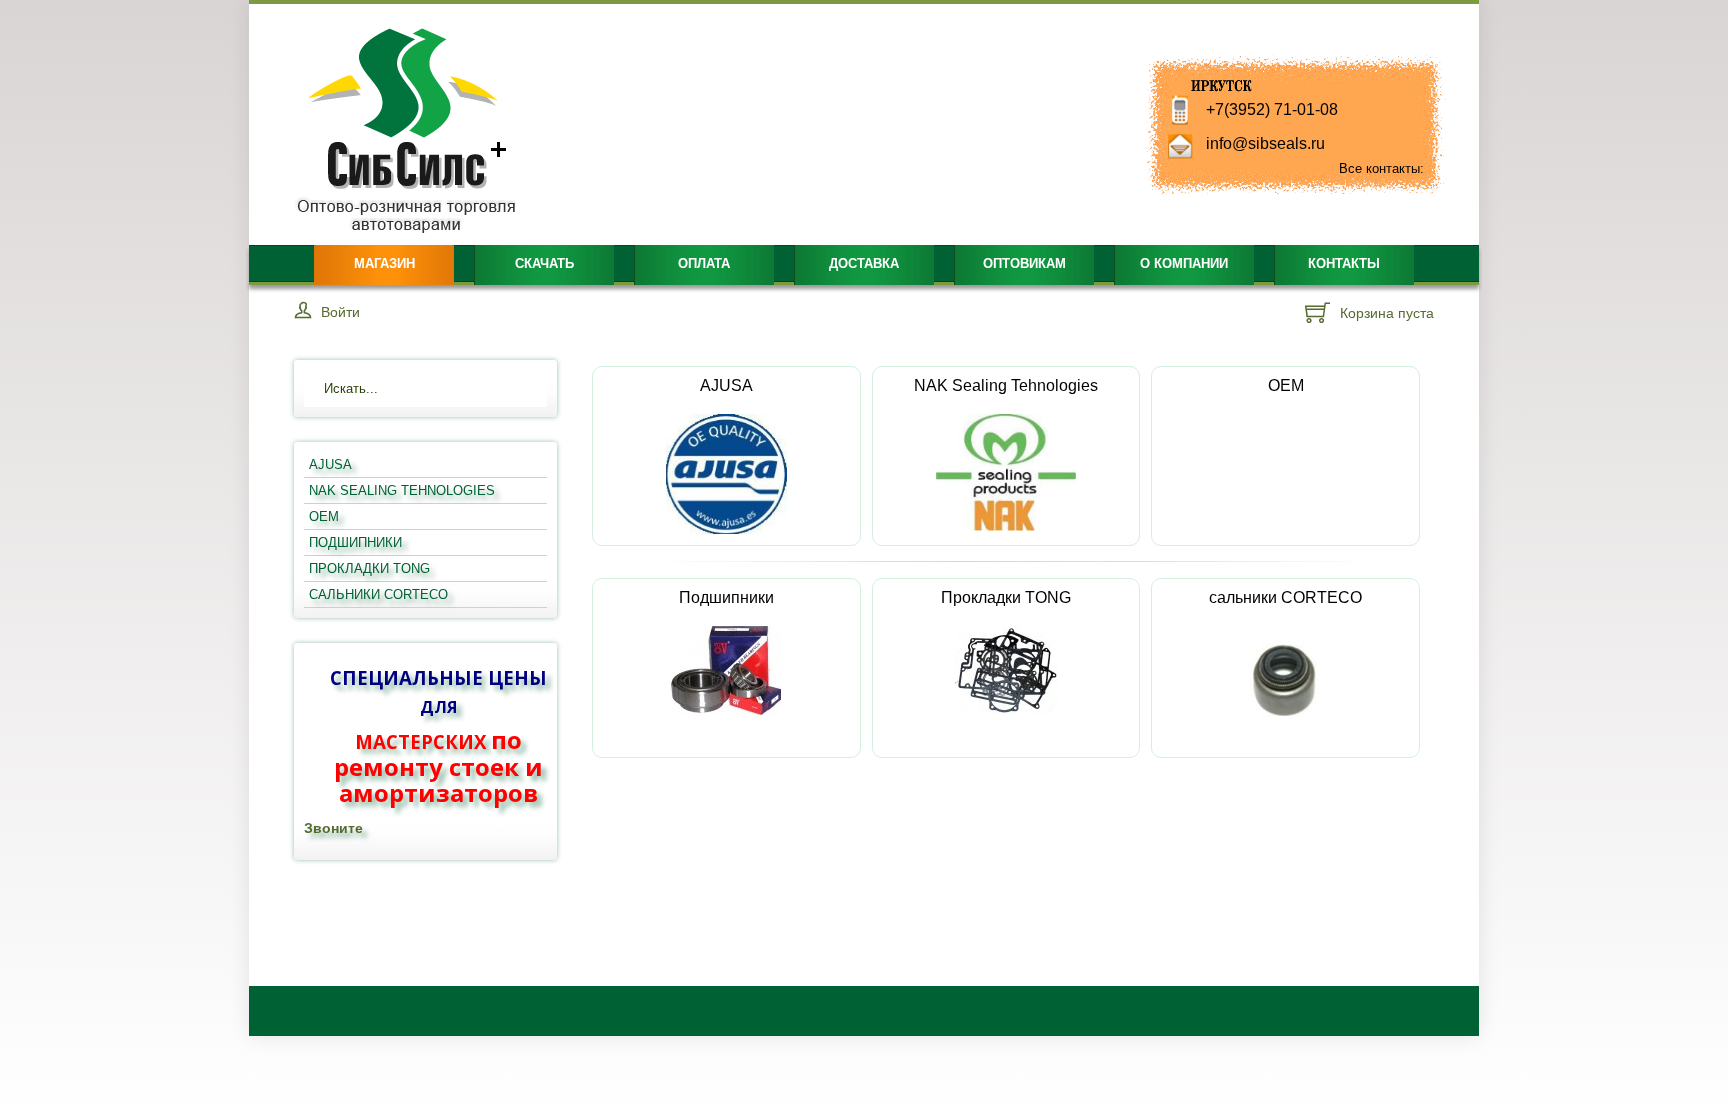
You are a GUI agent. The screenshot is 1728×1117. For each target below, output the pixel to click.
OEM (1286, 385)
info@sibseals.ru (1265, 143)
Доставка (864, 263)
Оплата (704, 263)
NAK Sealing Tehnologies (1006, 385)
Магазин (384, 263)
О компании (1184, 263)
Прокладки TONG (1006, 597)
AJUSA (726, 385)
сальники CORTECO (1285, 597)
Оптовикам (1024, 263)
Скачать (544, 263)
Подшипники (726, 597)
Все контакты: (1381, 168)
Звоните (333, 828)
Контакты (1344, 263)
